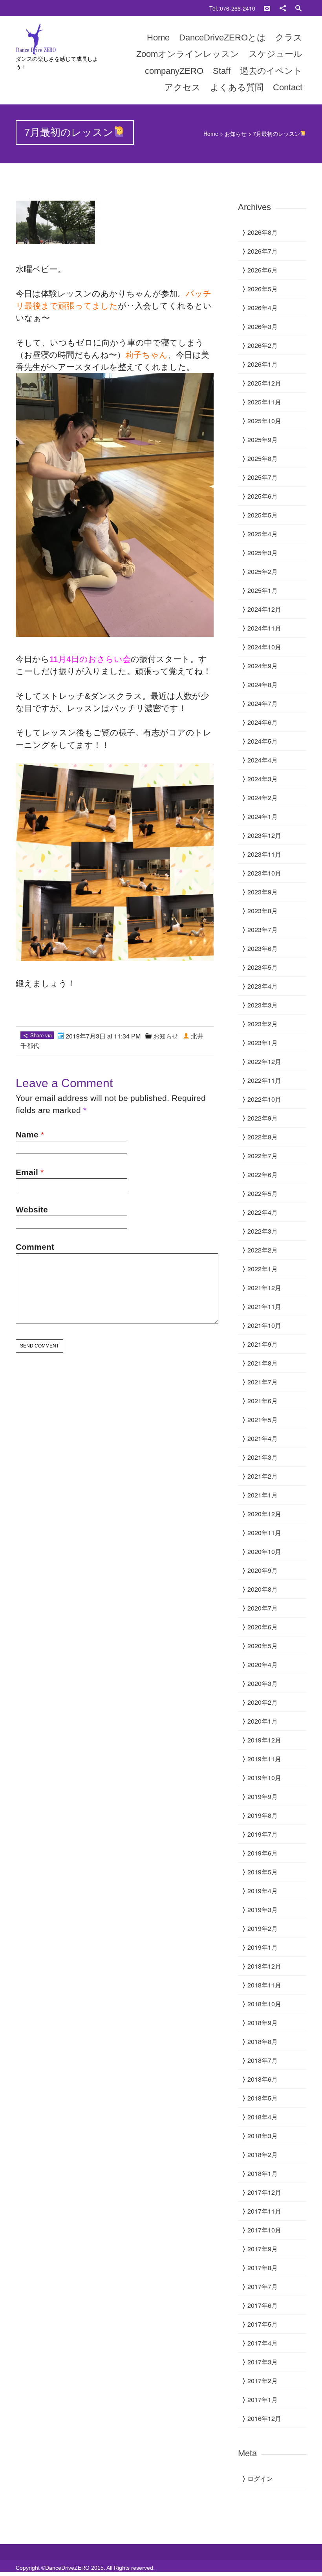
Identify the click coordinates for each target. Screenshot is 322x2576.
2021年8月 (263, 1363)
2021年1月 (263, 1495)
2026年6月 (263, 270)
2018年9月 (263, 2023)
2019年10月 (264, 1778)
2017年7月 (263, 2286)
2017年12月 (264, 2192)
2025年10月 (264, 421)
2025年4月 (263, 534)
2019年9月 (263, 1796)
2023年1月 (263, 1043)
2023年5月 (263, 967)
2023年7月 (263, 930)
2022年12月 (264, 1061)
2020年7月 (263, 1608)
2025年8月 (263, 458)
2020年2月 (263, 1702)
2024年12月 (264, 609)
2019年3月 (263, 1910)
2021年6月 (263, 1401)
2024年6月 (263, 722)
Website (32, 1209)
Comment (35, 1247)
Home (158, 37)
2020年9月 (263, 1570)
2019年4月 (263, 1891)
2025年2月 (263, 571)
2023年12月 (264, 835)
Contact (288, 87)
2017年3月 (263, 2362)
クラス (289, 37)
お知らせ (236, 133)
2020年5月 (263, 1646)
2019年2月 (263, 1928)
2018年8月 (263, 2041)
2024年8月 (263, 685)
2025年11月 (264, 402)
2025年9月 (263, 440)
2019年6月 (263, 1853)
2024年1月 (263, 816)
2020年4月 (263, 1665)
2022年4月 (263, 1212)
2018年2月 (263, 2155)
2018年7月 (263, 2060)
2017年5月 (263, 2324)
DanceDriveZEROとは (222, 37)
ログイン (260, 2478)
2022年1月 (263, 1269)
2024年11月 (264, 628)
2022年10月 (264, 1099)
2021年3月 (263, 1457)
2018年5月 (263, 2098)
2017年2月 (263, 2381)
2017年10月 (264, 2230)
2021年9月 (263, 1344)
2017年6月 (263, 2305)
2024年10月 (264, 647)
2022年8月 (263, 1137)
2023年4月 (263, 986)
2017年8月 (263, 2268)
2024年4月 (263, 760)
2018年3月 (263, 2136)
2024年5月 (263, 741)
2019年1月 (263, 1947)
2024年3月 (263, 779)
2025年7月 (263, 477)
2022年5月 (263, 1193)
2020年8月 (263, 1589)
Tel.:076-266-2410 (232, 8)
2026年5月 (263, 289)
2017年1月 (263, 2400)
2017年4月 (263, 2343)
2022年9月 (263, 1118)
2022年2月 (263, 1250)
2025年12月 (264, 383)
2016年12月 (264, 2418)
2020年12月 (264, 1514)
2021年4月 (263, 1438)
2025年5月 (263, 515)
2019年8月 (263, 1815)
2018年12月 (264, 1966)
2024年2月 (263, 798)
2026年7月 (263, 251)
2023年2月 (263, 1024)
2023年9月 (263, 892)
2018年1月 (263, 2173)
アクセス (183, 87)
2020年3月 (263, 1683)
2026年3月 (263, 326)
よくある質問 (237, 87)
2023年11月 (264, 854)
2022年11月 (264, 1080)
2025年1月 (263, 590)
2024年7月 (263, 703)
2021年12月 (264, 1288)
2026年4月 (263, 308)
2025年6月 (263, 496)
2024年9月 (263, 666)
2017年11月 (264, 2211)
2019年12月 (264, 1740)
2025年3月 (263, 553)
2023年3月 (263, 1005)
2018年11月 (264, 1985)
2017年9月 (263, 2249)
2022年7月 (263, 1156)
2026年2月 (263, 345)
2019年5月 (263, 1872)
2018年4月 (263, 2117)
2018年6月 (263, 2079)
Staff (222, 71)
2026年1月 (263, 364)
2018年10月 (264, 2004)
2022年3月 (263, 1231)
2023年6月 (263, 948)
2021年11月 (264, 1306)
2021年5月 (263, 1420)
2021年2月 (263, 1476)
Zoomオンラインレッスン (188, 54)
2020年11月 (264, 1533)
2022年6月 (263, 1175)
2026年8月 (263, 232)
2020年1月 (263, 1721)
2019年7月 (263, 1834)
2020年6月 (263, 1627)
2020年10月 (264, 1551)
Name (27, 1134)
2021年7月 (263, 1382)
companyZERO (174, 71)
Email (27, 1172)
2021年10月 (264, 1325)
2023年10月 (264, 873)
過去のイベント (271, 71)
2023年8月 (263, 911)
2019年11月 (264, 1759)
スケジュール (275, 54)
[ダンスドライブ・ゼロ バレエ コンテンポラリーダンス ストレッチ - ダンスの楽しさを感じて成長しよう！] (59, 39)
